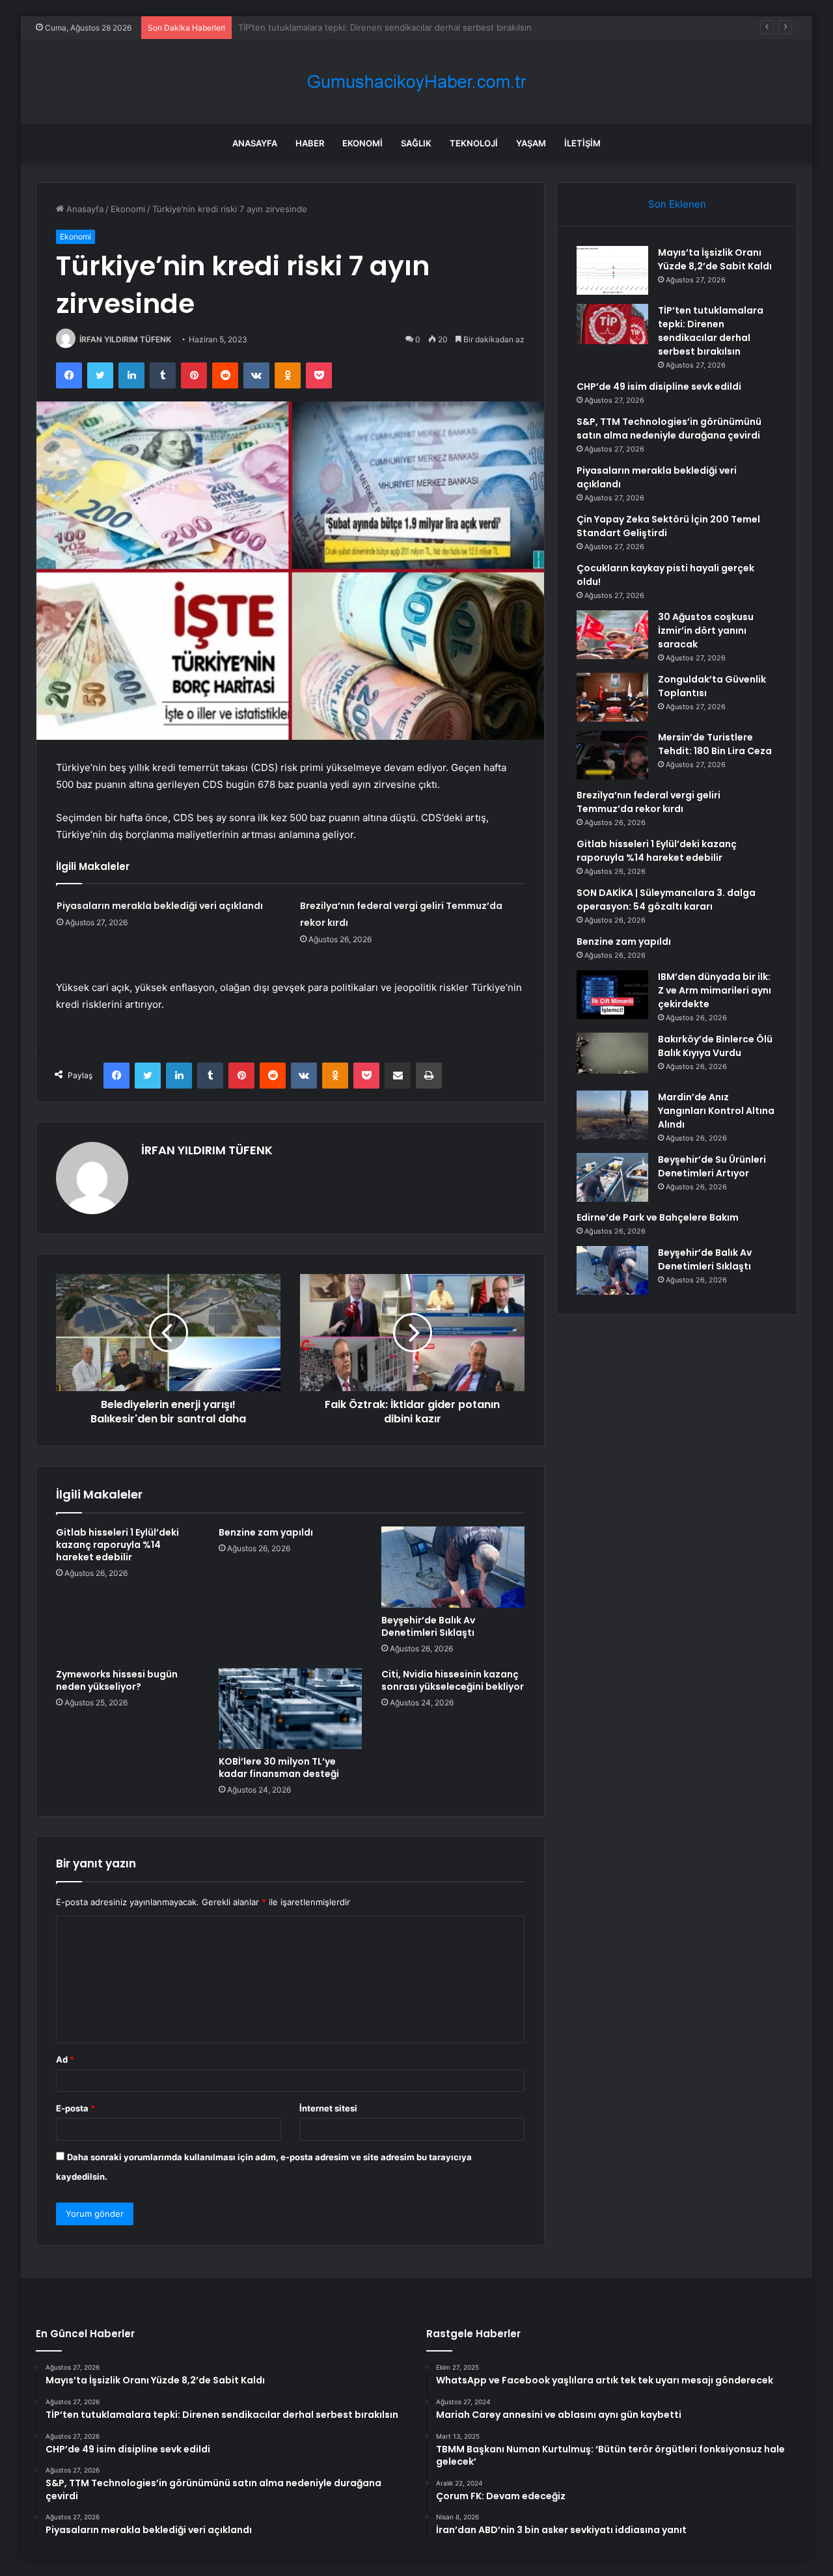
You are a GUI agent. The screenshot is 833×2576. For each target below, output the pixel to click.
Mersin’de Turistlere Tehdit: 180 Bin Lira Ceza (715, 744)
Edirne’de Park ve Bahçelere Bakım (658, 1217)
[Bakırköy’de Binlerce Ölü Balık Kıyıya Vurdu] (612, 1057)
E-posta (75, 2108)
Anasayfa (255, 143)
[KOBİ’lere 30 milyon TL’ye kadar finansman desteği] (290, 1709)
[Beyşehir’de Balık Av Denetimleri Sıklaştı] (453, 1567)
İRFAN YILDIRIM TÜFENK (125, 339)
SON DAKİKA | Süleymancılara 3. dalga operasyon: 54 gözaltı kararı (666, 900)
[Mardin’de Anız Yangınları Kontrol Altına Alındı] (612, 1115)
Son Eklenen (677, 204)
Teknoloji (474, 143)
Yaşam (531, 143)
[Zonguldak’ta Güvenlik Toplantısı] (612, 697)
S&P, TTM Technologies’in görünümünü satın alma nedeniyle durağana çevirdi (669, 428)
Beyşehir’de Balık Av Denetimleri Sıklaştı (428, 1626)
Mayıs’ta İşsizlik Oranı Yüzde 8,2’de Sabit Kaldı (715, 259)
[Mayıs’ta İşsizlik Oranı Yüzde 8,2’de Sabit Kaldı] (612, 270)
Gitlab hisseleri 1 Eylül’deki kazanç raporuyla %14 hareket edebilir (117, 1545)
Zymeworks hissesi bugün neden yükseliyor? (117, 1680)
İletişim (582, 143)
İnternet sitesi (328, 2108)
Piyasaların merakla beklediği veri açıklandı (160, 906)
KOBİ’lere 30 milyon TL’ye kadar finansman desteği (279, 1768)
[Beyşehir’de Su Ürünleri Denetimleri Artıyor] (612, 1177)
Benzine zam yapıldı (266, 1532)
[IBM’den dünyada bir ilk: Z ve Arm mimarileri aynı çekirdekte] (612, 995)
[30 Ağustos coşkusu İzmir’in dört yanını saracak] (612, 635)
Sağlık (416, 143)
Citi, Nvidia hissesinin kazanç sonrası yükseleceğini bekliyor (453, 1680)
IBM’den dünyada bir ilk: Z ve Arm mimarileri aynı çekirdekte (715, 990)
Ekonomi (362, 143)
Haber (310, 143)
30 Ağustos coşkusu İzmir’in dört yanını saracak (706, 630)
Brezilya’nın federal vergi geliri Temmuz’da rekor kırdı (649, 802)
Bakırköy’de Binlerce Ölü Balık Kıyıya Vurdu (715, 1046)
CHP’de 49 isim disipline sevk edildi (309, 27)
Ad (65, 2059)
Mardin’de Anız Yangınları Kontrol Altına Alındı (716, 1111)
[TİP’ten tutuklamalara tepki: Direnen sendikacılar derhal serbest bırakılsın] (612, 324)
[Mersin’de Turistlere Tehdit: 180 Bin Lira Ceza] (612, 755)
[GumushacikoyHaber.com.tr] (416, 82)
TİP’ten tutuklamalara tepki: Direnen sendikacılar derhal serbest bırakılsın (711, 331)
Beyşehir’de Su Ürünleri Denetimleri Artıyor (712, 1166)
